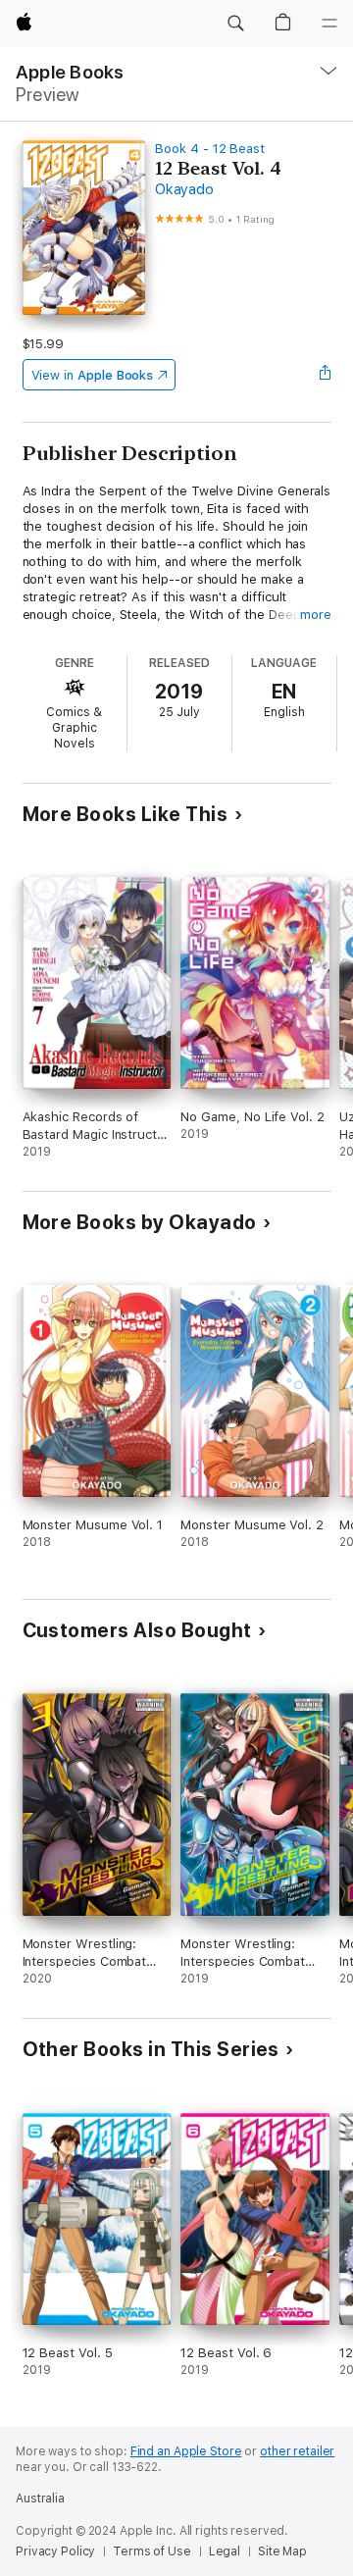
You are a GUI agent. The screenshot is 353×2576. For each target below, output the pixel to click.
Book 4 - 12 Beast (210, 149)
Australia (40, 2499)
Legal (225, 2551)
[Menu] (329, 24)
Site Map (282, 2551)
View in (93, 375)
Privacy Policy (55, 2551)
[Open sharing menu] (325, 375)
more (316, 615)
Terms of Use (152, 2551)
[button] (235, 24)
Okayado (184, 189)
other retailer (297, 2451)
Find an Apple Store (186, 2451)
